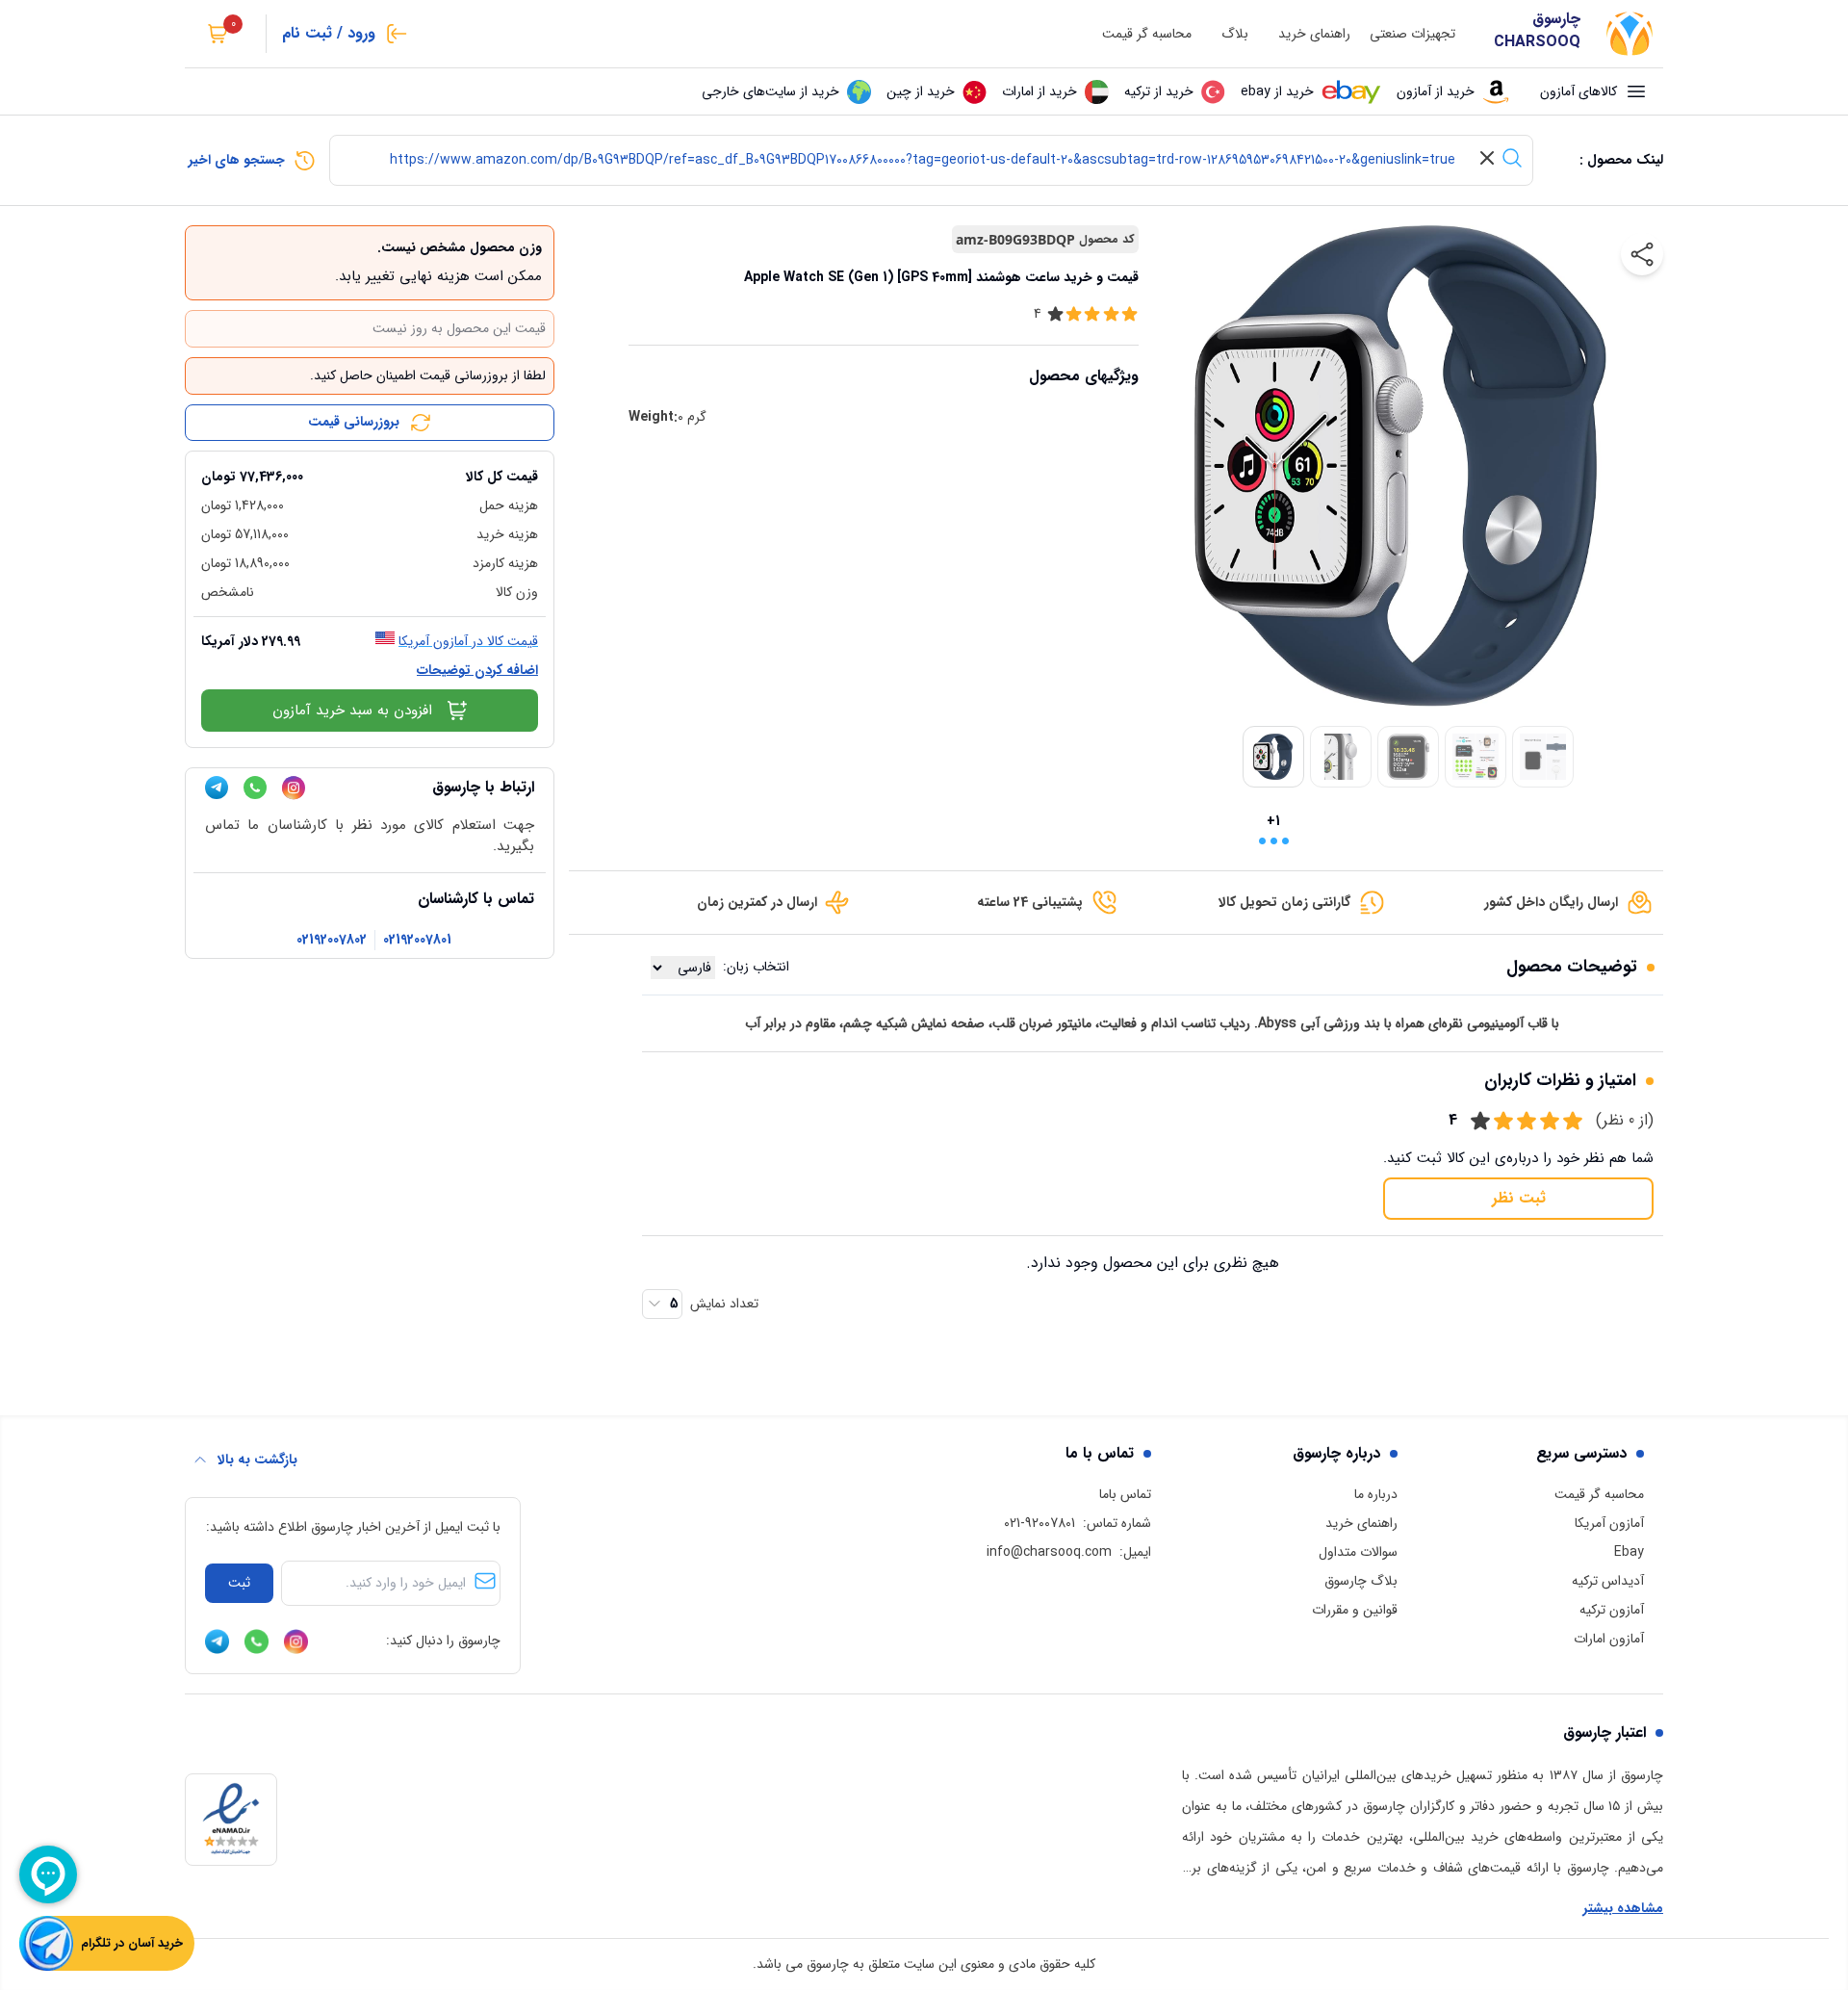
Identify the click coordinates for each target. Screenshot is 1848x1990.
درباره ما (1376, 1494)
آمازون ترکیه (1612, 1610)
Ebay (1629, 1552)
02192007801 (417, 940)
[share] (1642, 254)
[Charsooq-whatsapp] (255, 788)
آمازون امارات (1609, 1639)
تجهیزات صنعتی (1412, 34)
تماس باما (1125, 1494)
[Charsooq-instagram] (294, 788)
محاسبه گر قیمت (1147, 34)
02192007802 (332, 940)
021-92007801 (1039, 1523)
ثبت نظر (1519, 1198)
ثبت (239, 1583)
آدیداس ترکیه (1608, 1581)
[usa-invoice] (370, 459)
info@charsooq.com (1049, 1552)
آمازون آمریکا (1609, 1523)
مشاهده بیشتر (1623, 1909)
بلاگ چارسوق (1361, 1581)
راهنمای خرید (1314, 34)
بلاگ (1235, 34)
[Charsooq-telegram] (217, 788)
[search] (1512, 158)
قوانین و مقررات (1355, 1610)
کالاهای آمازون (1578, 91)
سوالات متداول (1358, 1552)
